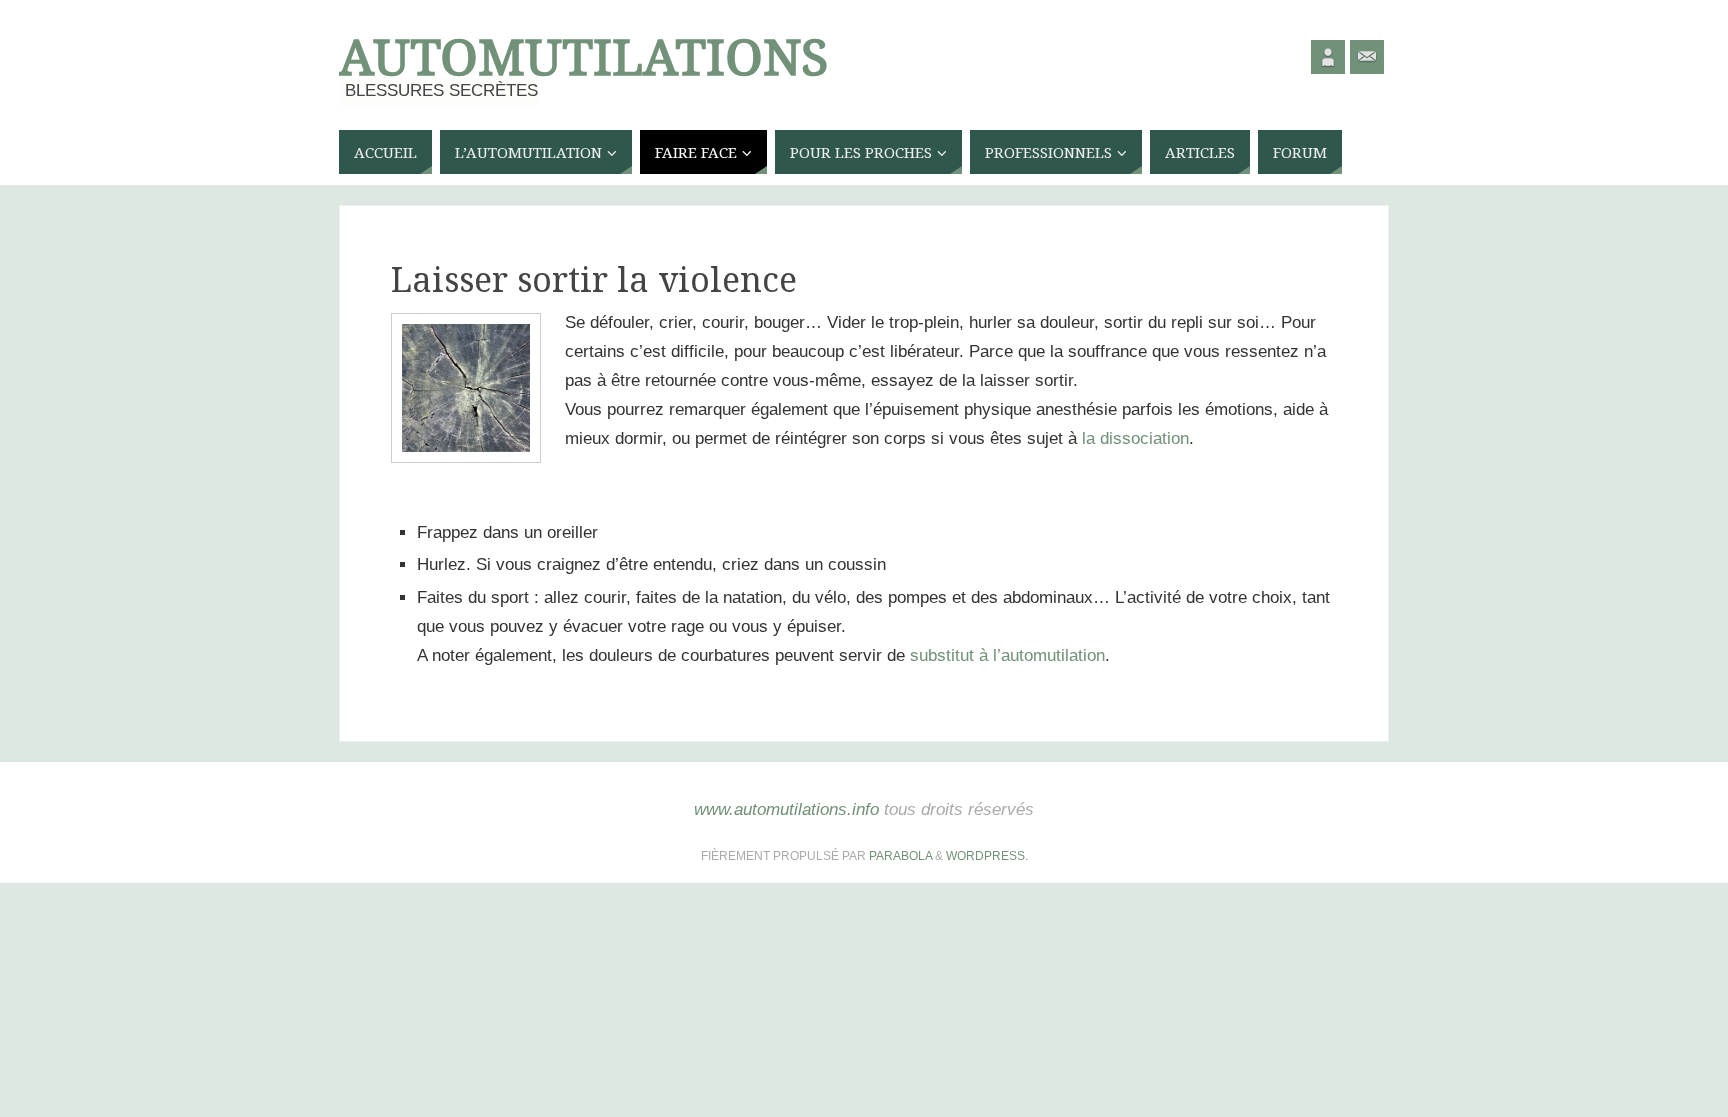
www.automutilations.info (786, 809)
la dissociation (1135, 438)
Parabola (900, 856)
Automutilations (583, 56)
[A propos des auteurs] (1328, 57)
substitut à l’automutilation (1007, 655)
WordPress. (987, 856)
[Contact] (1367, 57)
